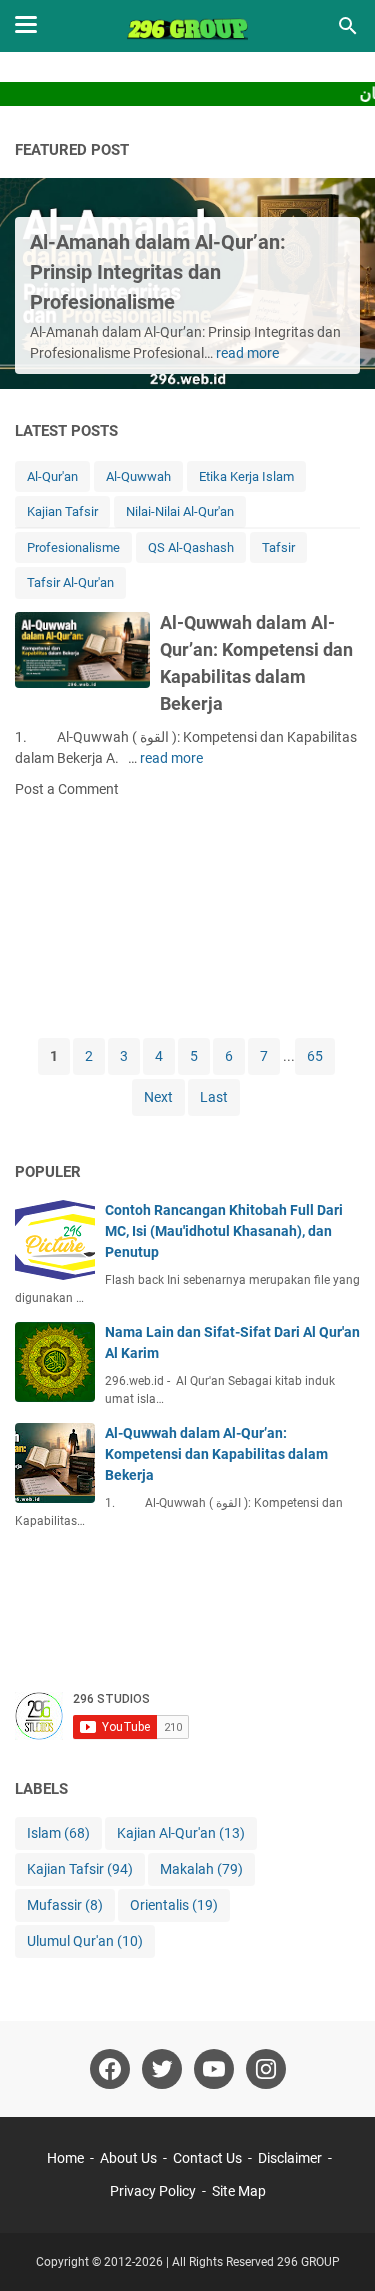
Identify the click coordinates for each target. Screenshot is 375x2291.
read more (247, 353)
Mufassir (65, 1905)
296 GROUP (308, 2262)
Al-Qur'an (52, 476)
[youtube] (214, 2069)
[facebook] (110, 2069)
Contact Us (207, 2158)
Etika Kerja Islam (246, 476)
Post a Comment (67, 789)
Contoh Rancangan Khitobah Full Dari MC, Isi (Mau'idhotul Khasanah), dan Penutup (224, 1231)
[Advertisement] (187, 917)
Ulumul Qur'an (85, 1941)
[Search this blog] (348, 26)
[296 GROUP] (188, 26)
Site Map (239, 2191)
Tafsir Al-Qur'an (70, 582)
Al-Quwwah (138, 476)
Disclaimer (290, 2158)
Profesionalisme (73, 547)
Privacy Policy (153, 2191)
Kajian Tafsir (62, 511)
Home (65, 2158)
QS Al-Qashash (191, 547)
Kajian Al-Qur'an (181, 1833)
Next (158, 1097)
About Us (128, 2158)
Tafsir (278, 547)
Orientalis (174, 1905)
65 (315, 1056)
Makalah (201, 1869)
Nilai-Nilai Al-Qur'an (180, 511)
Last (214, 1097)
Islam (58, 1833)
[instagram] (266, 2069)
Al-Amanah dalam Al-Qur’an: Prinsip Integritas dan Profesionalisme (158, 272)
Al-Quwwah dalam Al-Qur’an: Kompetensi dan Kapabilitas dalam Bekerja (216, 1454)
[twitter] (162, 2069)
